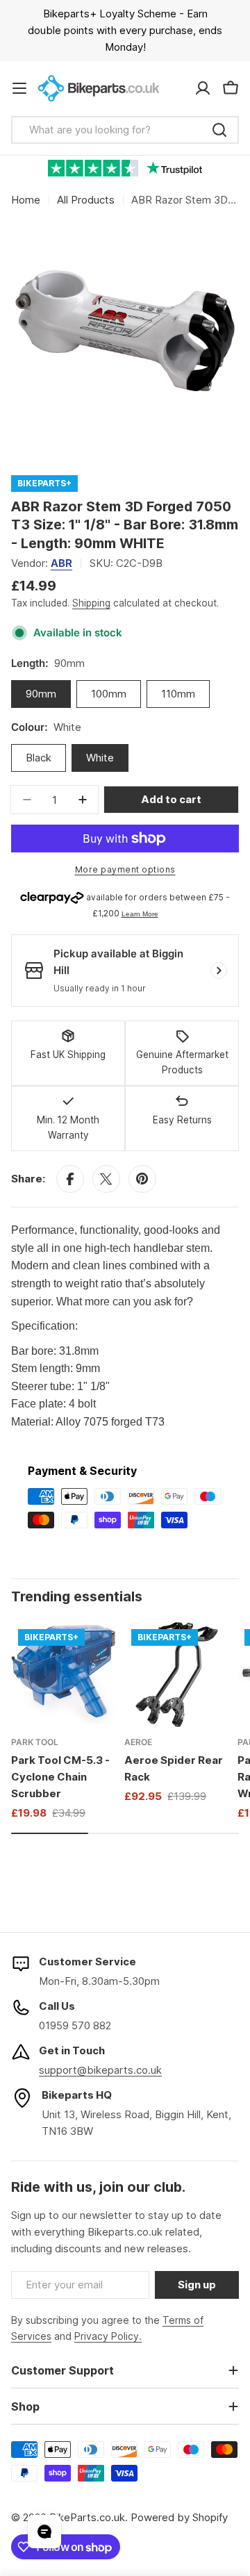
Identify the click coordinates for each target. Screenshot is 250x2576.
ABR (61, 563)
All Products (86, 200)
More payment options (125, 869)
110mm (178, 694)
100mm (109, 694)
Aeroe (138, 1742)
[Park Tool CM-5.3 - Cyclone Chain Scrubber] (64, 1675)
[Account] (203, 88)
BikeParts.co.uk (87, 2517)
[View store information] (219, 971)
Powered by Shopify (179, 2517)
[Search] (219, 130)
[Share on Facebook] (70, 1179)
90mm (41, 694)
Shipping (91, 603)
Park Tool (35, 1742)
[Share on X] (106, 1179)
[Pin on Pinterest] (142, 1179)
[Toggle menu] (19, 88)
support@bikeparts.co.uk (100, 2070)
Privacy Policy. (108, 2336)
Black (39, 758)
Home (26, 200)
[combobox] (125, 130)
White (100, 758)
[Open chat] (44, 2532)
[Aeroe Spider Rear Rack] (177, 1675)
